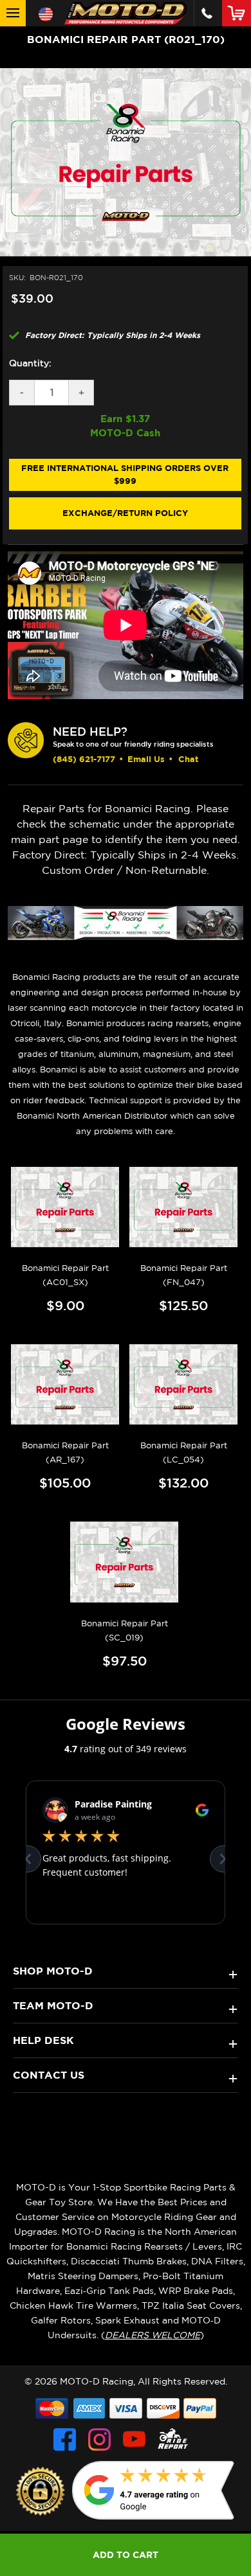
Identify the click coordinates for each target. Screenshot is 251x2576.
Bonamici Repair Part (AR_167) (65, 1452)
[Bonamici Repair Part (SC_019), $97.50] (125, 1562)
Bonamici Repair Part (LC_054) (184, 1452)
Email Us (146, 759)
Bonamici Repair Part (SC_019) (125, 1630)
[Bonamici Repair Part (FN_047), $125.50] (184, 1207)
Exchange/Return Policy (125, 513)
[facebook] (65, 2439)
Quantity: (30, 363)
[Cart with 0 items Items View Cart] (239, 13)
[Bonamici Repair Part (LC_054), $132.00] (184, 1384)
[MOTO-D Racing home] (126, 13)
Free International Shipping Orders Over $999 (125, 474)
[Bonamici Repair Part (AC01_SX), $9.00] (65, 1207)
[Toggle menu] (13, 13)
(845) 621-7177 (84, 759)
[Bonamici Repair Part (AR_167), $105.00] (65, 1384)
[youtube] (134, 2439)
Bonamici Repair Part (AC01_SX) (65, 1275)
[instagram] (99, 2439)
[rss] (173, 2439)
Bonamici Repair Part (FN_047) (184, 1275)
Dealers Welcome (153, 2335)
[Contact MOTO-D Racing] (207, 13)
